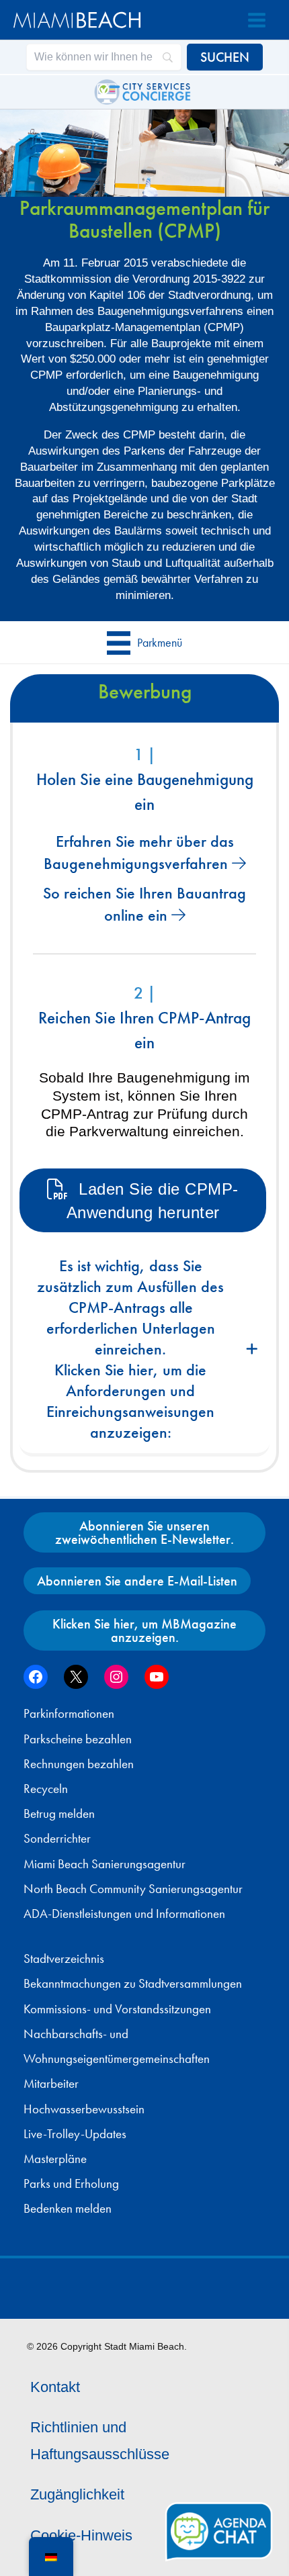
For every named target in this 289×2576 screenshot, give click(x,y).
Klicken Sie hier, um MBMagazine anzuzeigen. (144, 1630)
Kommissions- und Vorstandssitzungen (117, 2009)
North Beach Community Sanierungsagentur (133, 1889)
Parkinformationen (69, 1714)
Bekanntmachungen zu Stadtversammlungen (133, 1984)
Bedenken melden (68, 2209)
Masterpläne (55, 2159)
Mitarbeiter (51, 2084)
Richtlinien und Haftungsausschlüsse (100, 2441)
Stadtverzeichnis (64, 1959)
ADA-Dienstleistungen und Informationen (124, 1914)
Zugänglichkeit (77, 2494)
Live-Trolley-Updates (75, 2134)
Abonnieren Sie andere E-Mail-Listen (137, 1581)
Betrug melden (59, 1814)
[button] (144, 1351)
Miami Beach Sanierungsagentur (105, 1864)
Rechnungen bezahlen (79, 1764)
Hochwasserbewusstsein (84, 2109)
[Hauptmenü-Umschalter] (257, 20)
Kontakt (55, 2387)
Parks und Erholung (71, 2184)
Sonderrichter (57, 1839)
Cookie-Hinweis (81, 2535)
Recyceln (46, 1789)
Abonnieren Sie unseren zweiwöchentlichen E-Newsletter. (144, 1532)
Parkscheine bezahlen (78, 1739)
